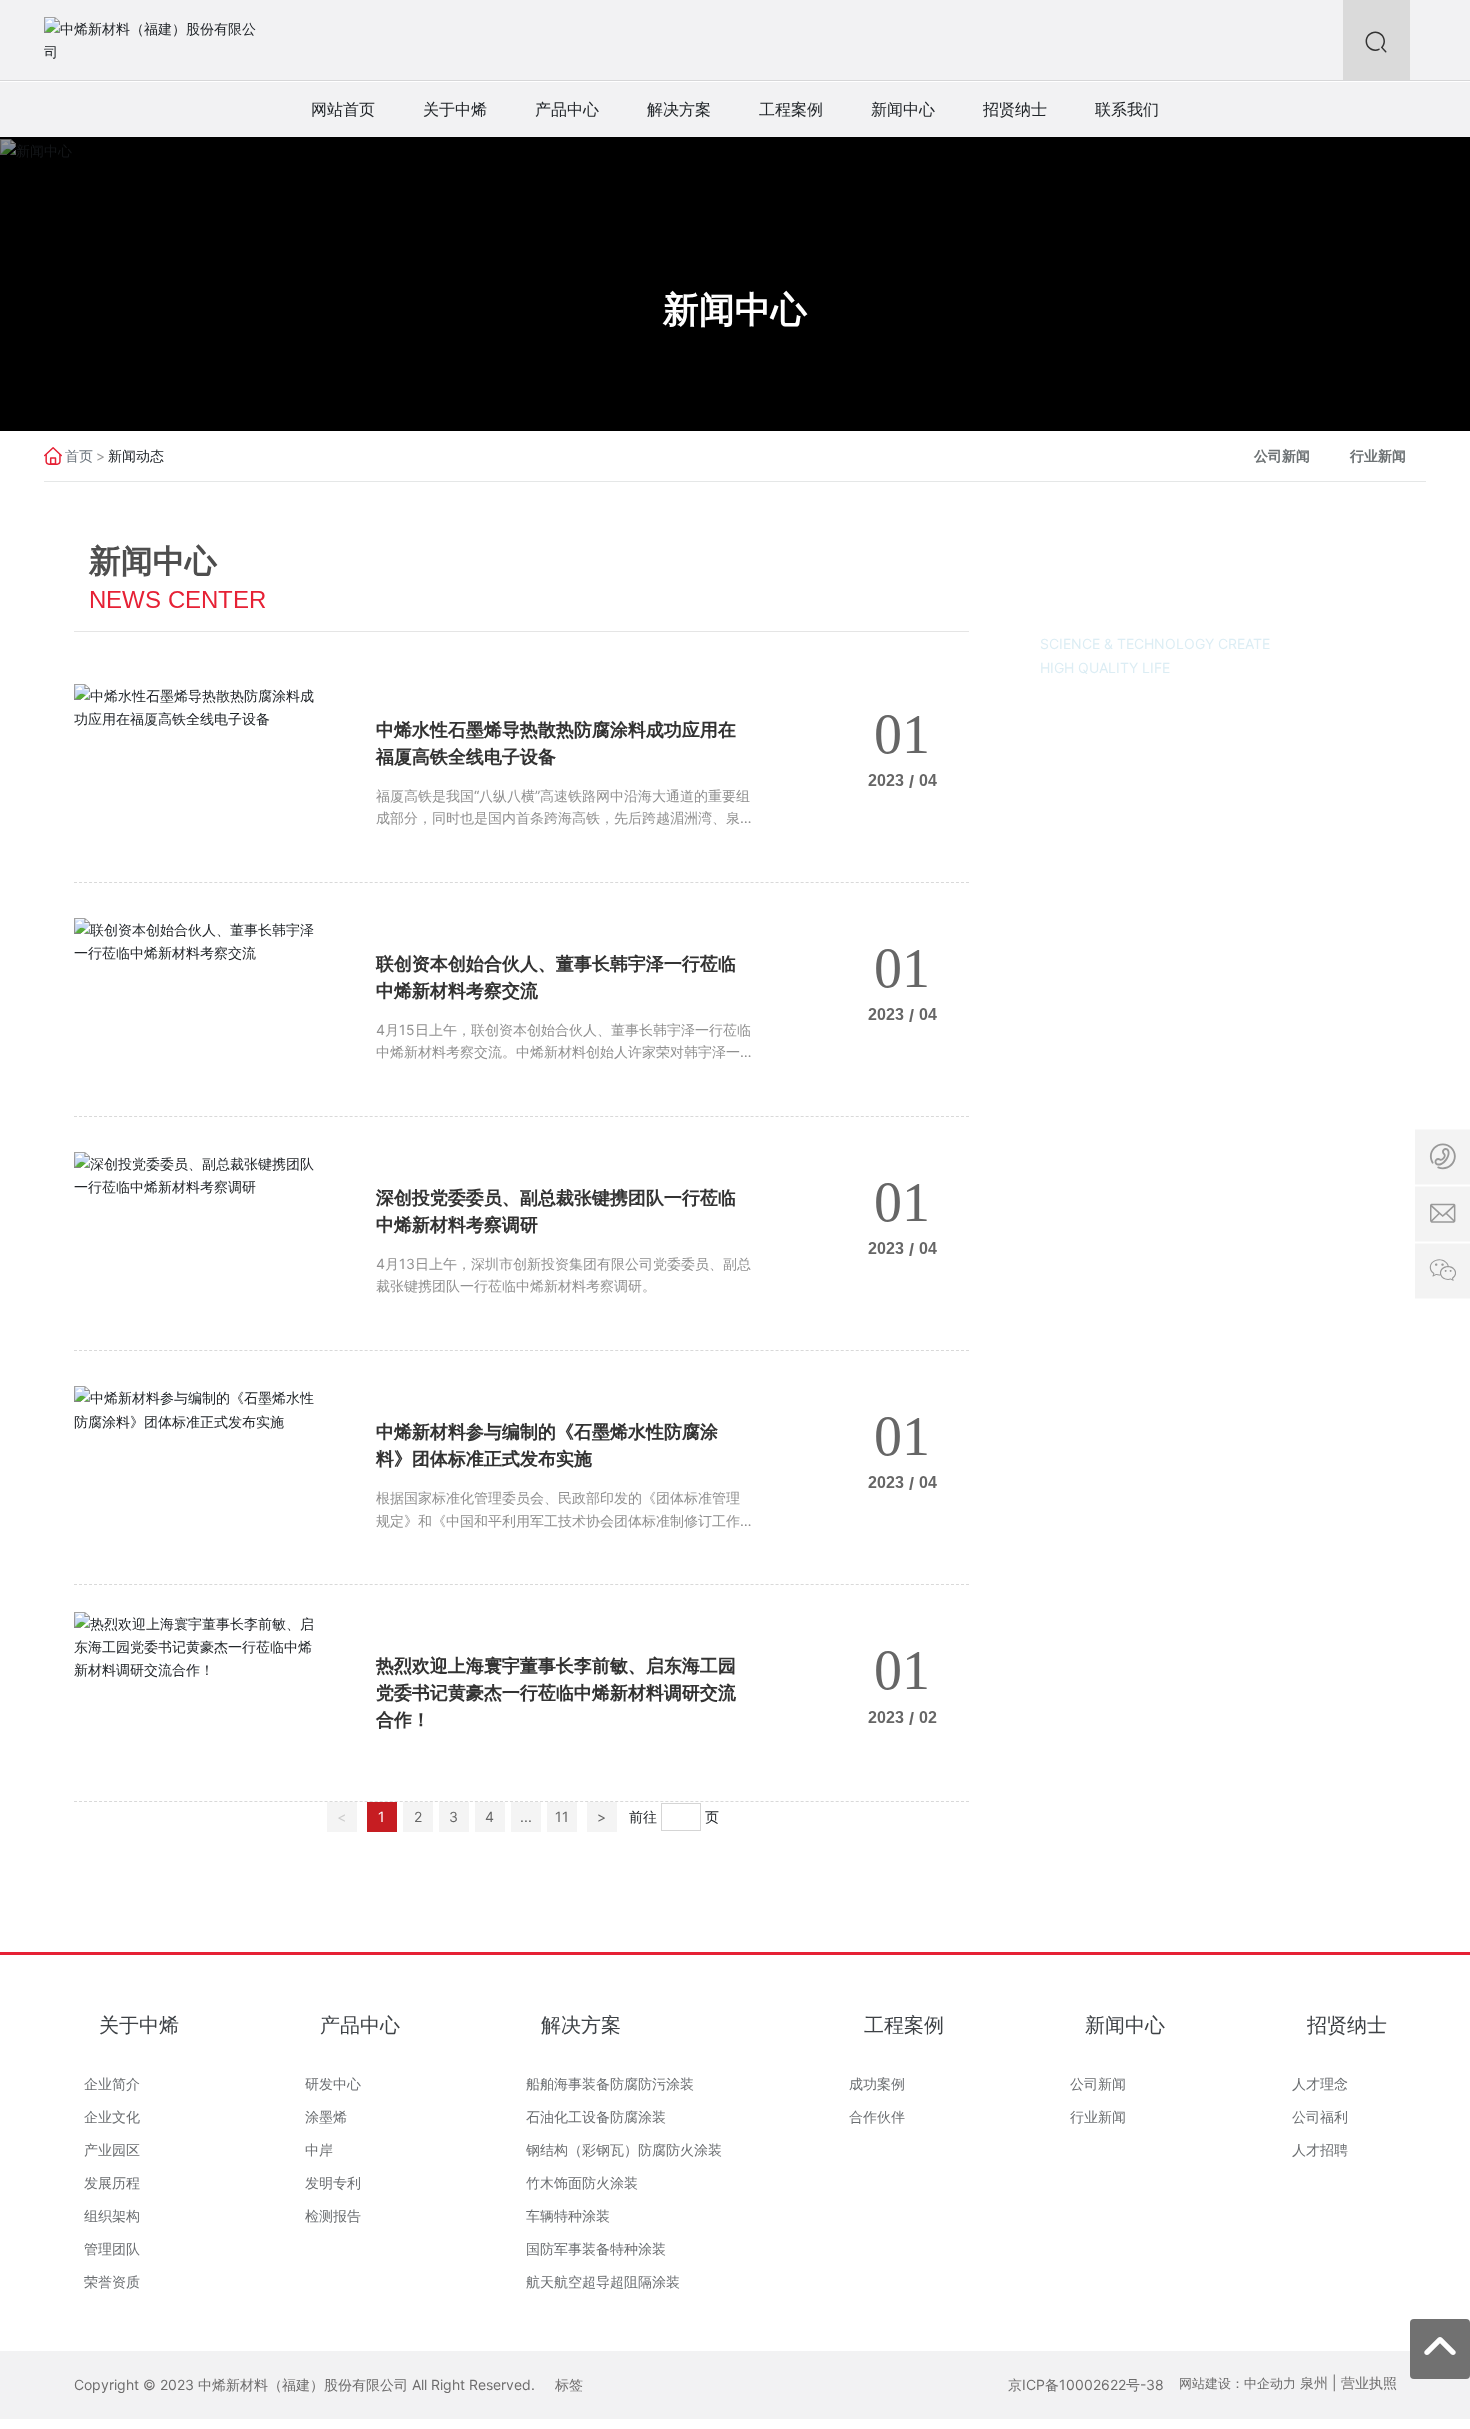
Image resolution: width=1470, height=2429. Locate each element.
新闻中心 (735, 309)
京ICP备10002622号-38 (1086, 2384)
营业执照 (1369, 2382)
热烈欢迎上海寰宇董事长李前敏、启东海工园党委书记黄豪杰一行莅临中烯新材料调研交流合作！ (556, 1692)
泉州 (1314, 2382)
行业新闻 (1378, 455)
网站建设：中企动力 (1237, 2383)
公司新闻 (1282, 455)
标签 (569, 2384)
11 (562, 1816)
